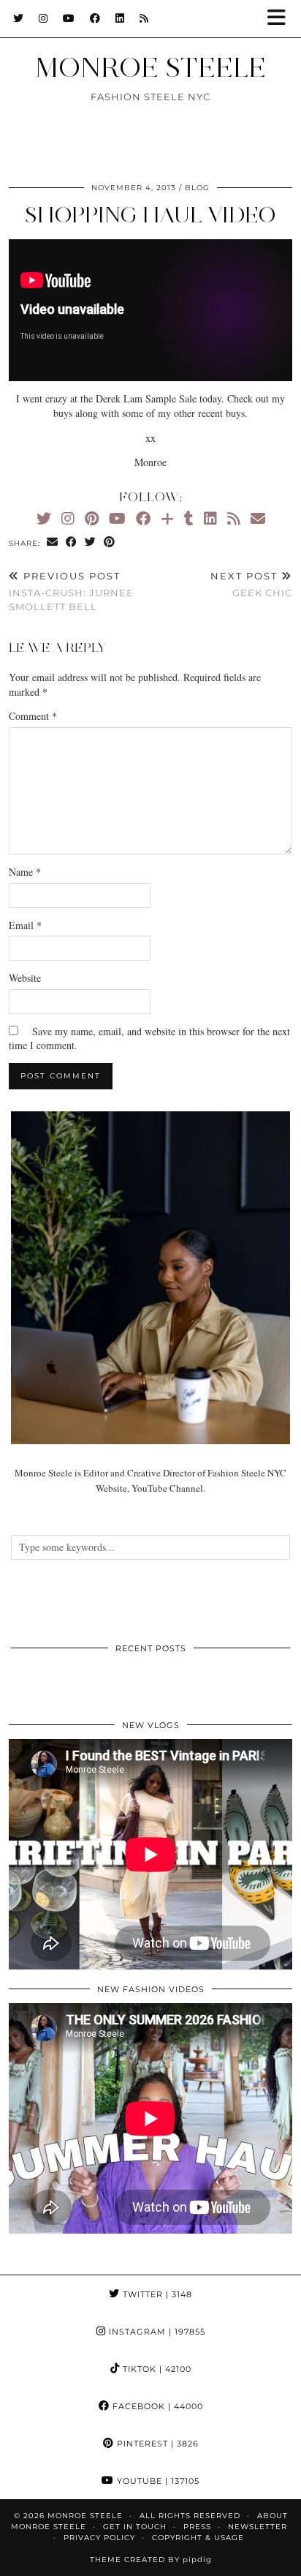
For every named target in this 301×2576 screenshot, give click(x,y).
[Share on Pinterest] (110, 542)
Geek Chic (251, 584)
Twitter (156, 2294)
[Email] (258, 518)
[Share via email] (53, 542)
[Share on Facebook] (72, 542)
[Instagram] (43, 18)
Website (25, 978)
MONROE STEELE (150, 67)
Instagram (156, 2332)
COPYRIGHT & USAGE (198, 2538)
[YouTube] (69, 18)
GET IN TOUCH (135, 2527)
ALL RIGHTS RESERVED (190, 2516)
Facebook (156, 2406)
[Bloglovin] (167, 518)
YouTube (157, 2481)
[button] (281, 19)
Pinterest (156, 2444)
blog (197, 188)
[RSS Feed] (144, 18)
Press (197, 2527)
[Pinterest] (92, 518)
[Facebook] (95, 18)
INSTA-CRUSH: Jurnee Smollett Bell (71, 591)
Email (25, 925)
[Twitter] (19, 18)
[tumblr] (189, 518)
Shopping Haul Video (150, 215)
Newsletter (258, 2527)
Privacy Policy (99, 2538)
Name (25, 872)
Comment (33, 716)
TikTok (156, 2369)
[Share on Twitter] (91, 542)
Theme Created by (151, 2560)
